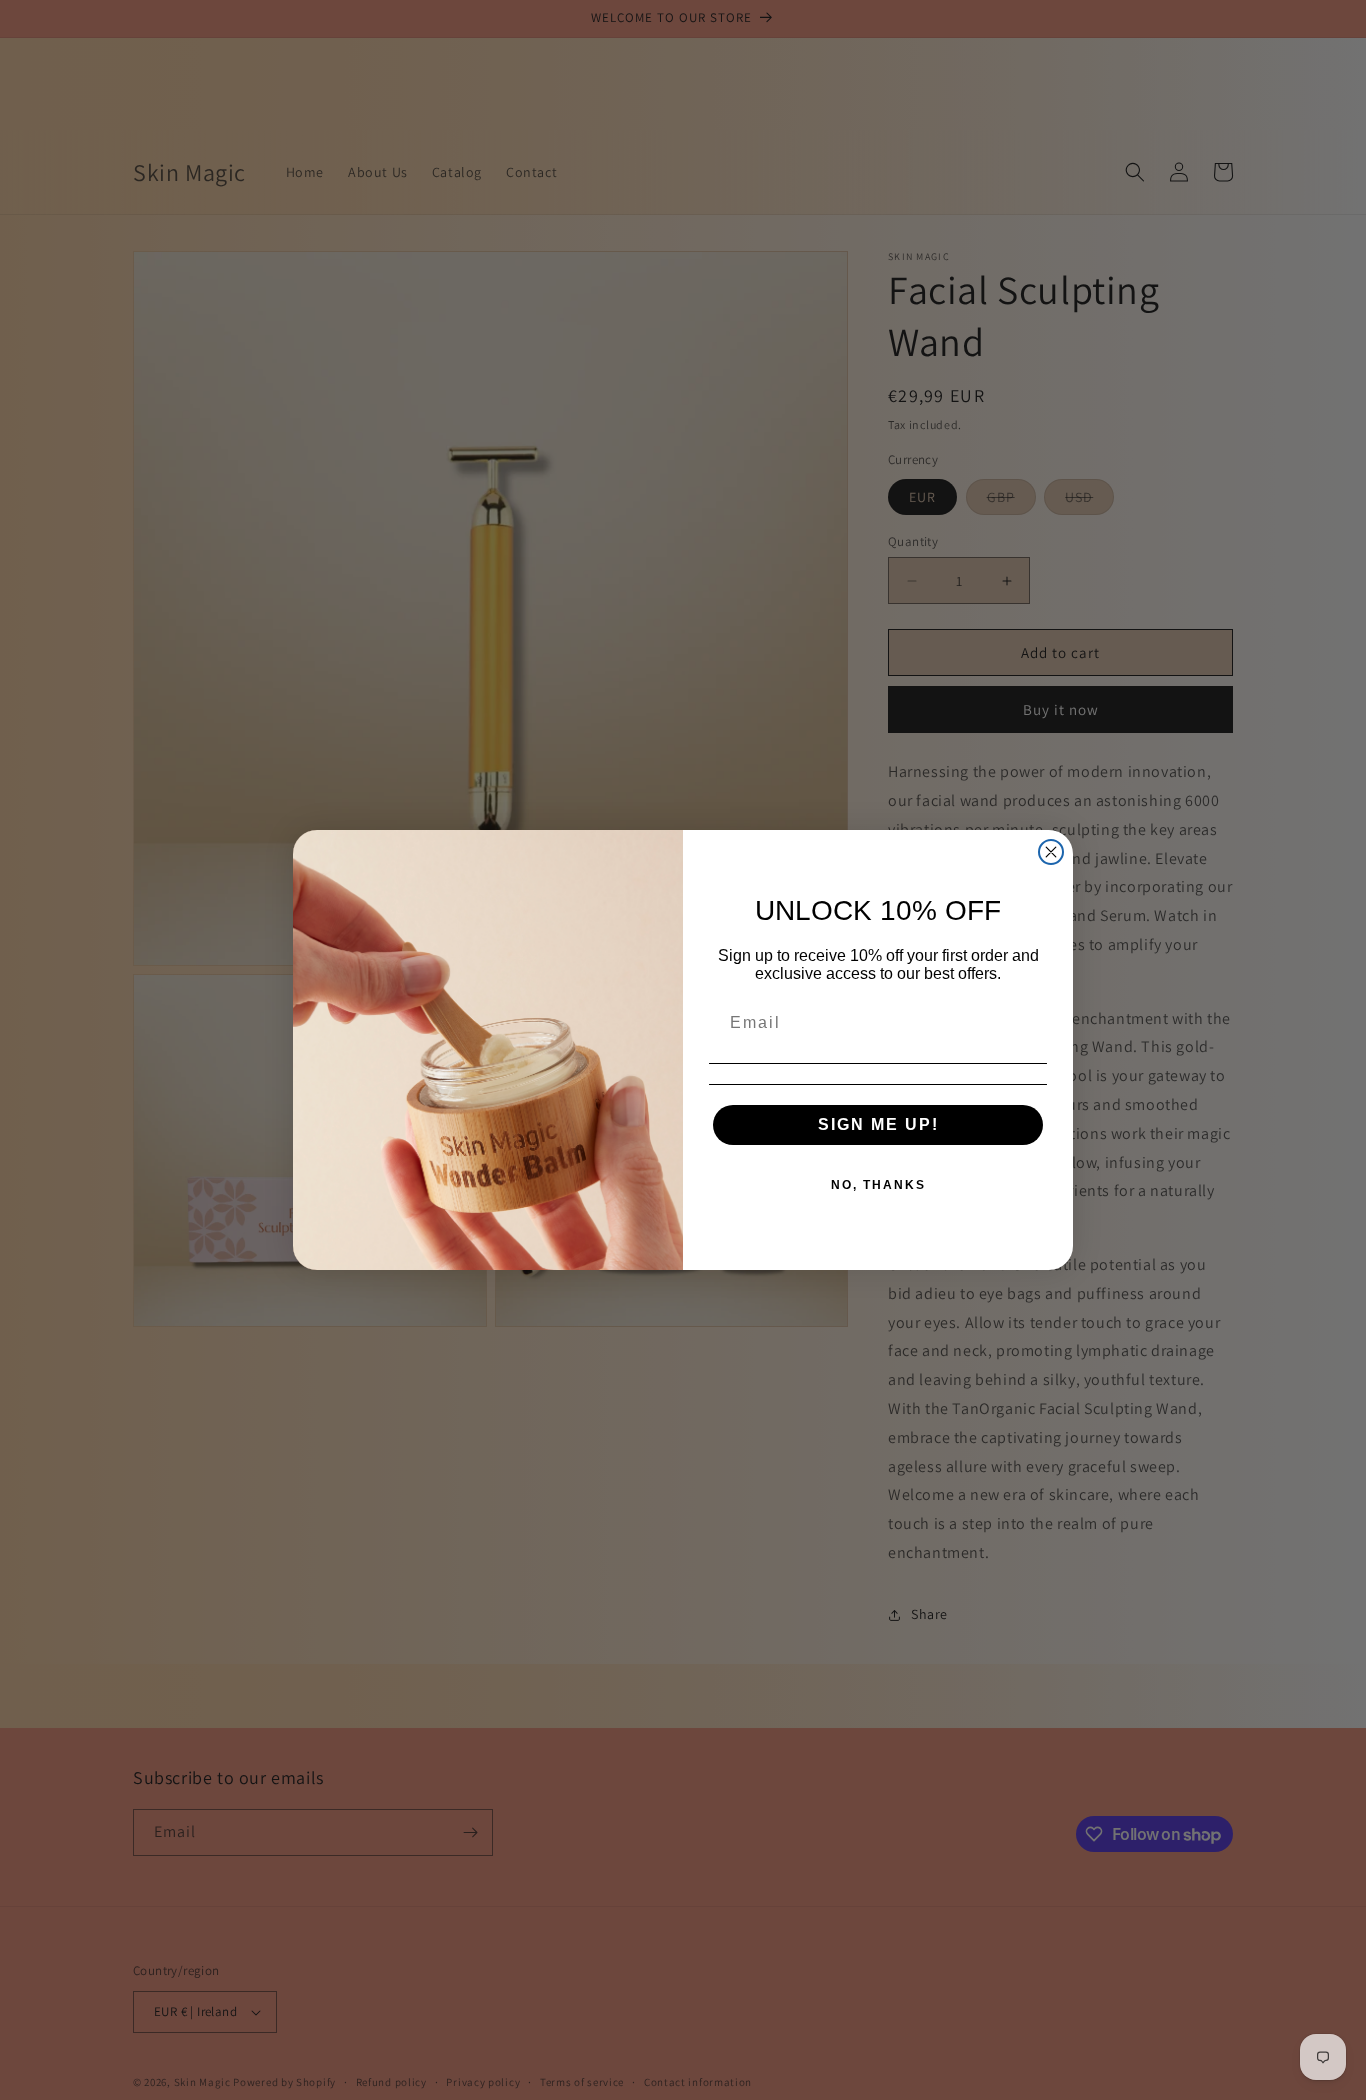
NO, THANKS (878, 1185)
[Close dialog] (1051, 852)
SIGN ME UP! (878, 1124)
